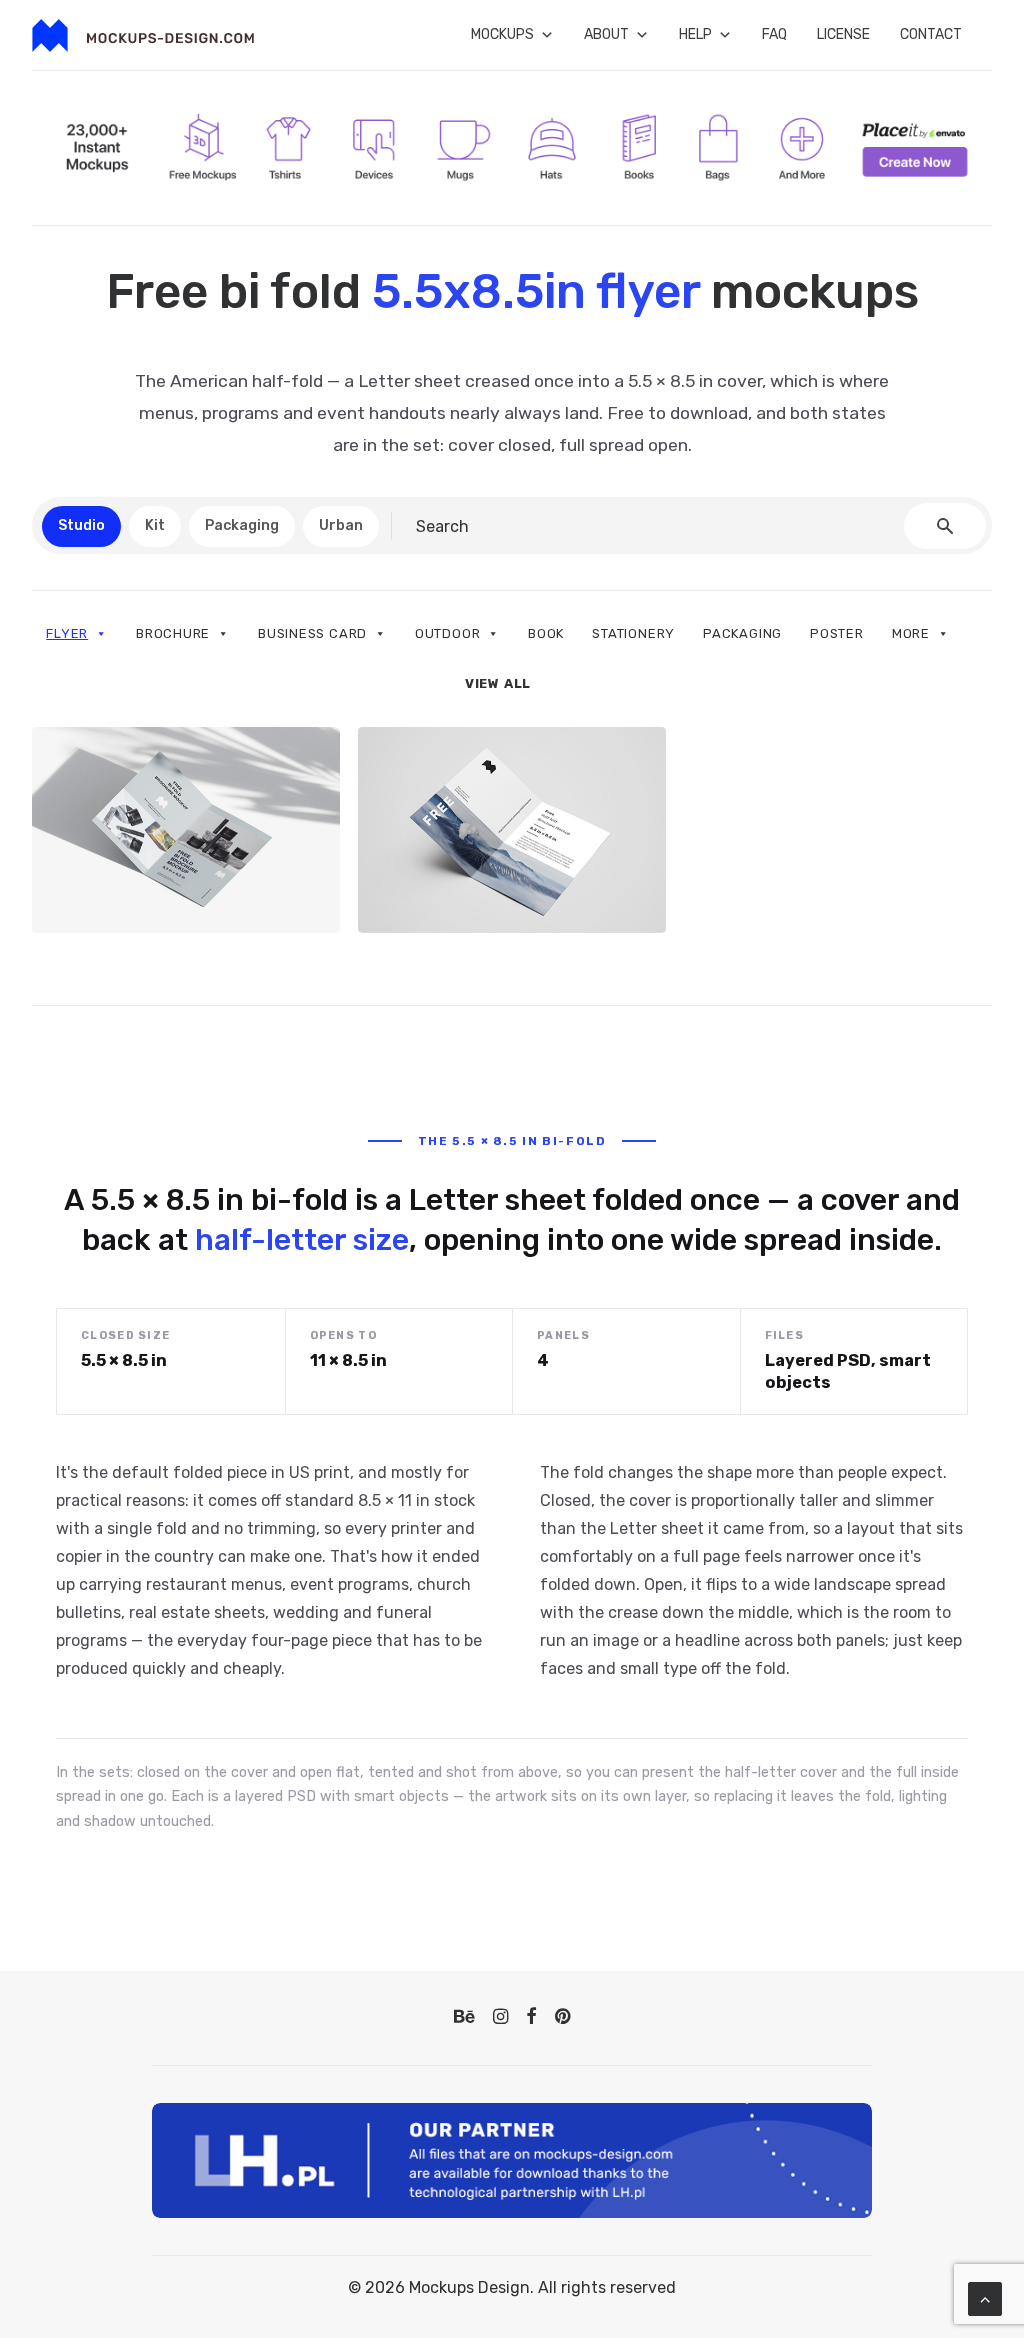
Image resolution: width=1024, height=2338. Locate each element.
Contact (931, 34)
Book (546, 633)
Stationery (633, 633)
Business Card (312, 633)
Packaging (742, 633)
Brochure (173, 633)
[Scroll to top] (985, 2297)
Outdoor (447, 633)
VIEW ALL (498, 683)
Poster (837, 633)
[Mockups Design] (143, 35)
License (843, 34)
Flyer (67, 633)
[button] (464, 2018)
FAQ (774, 34)
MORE (911, 633)
